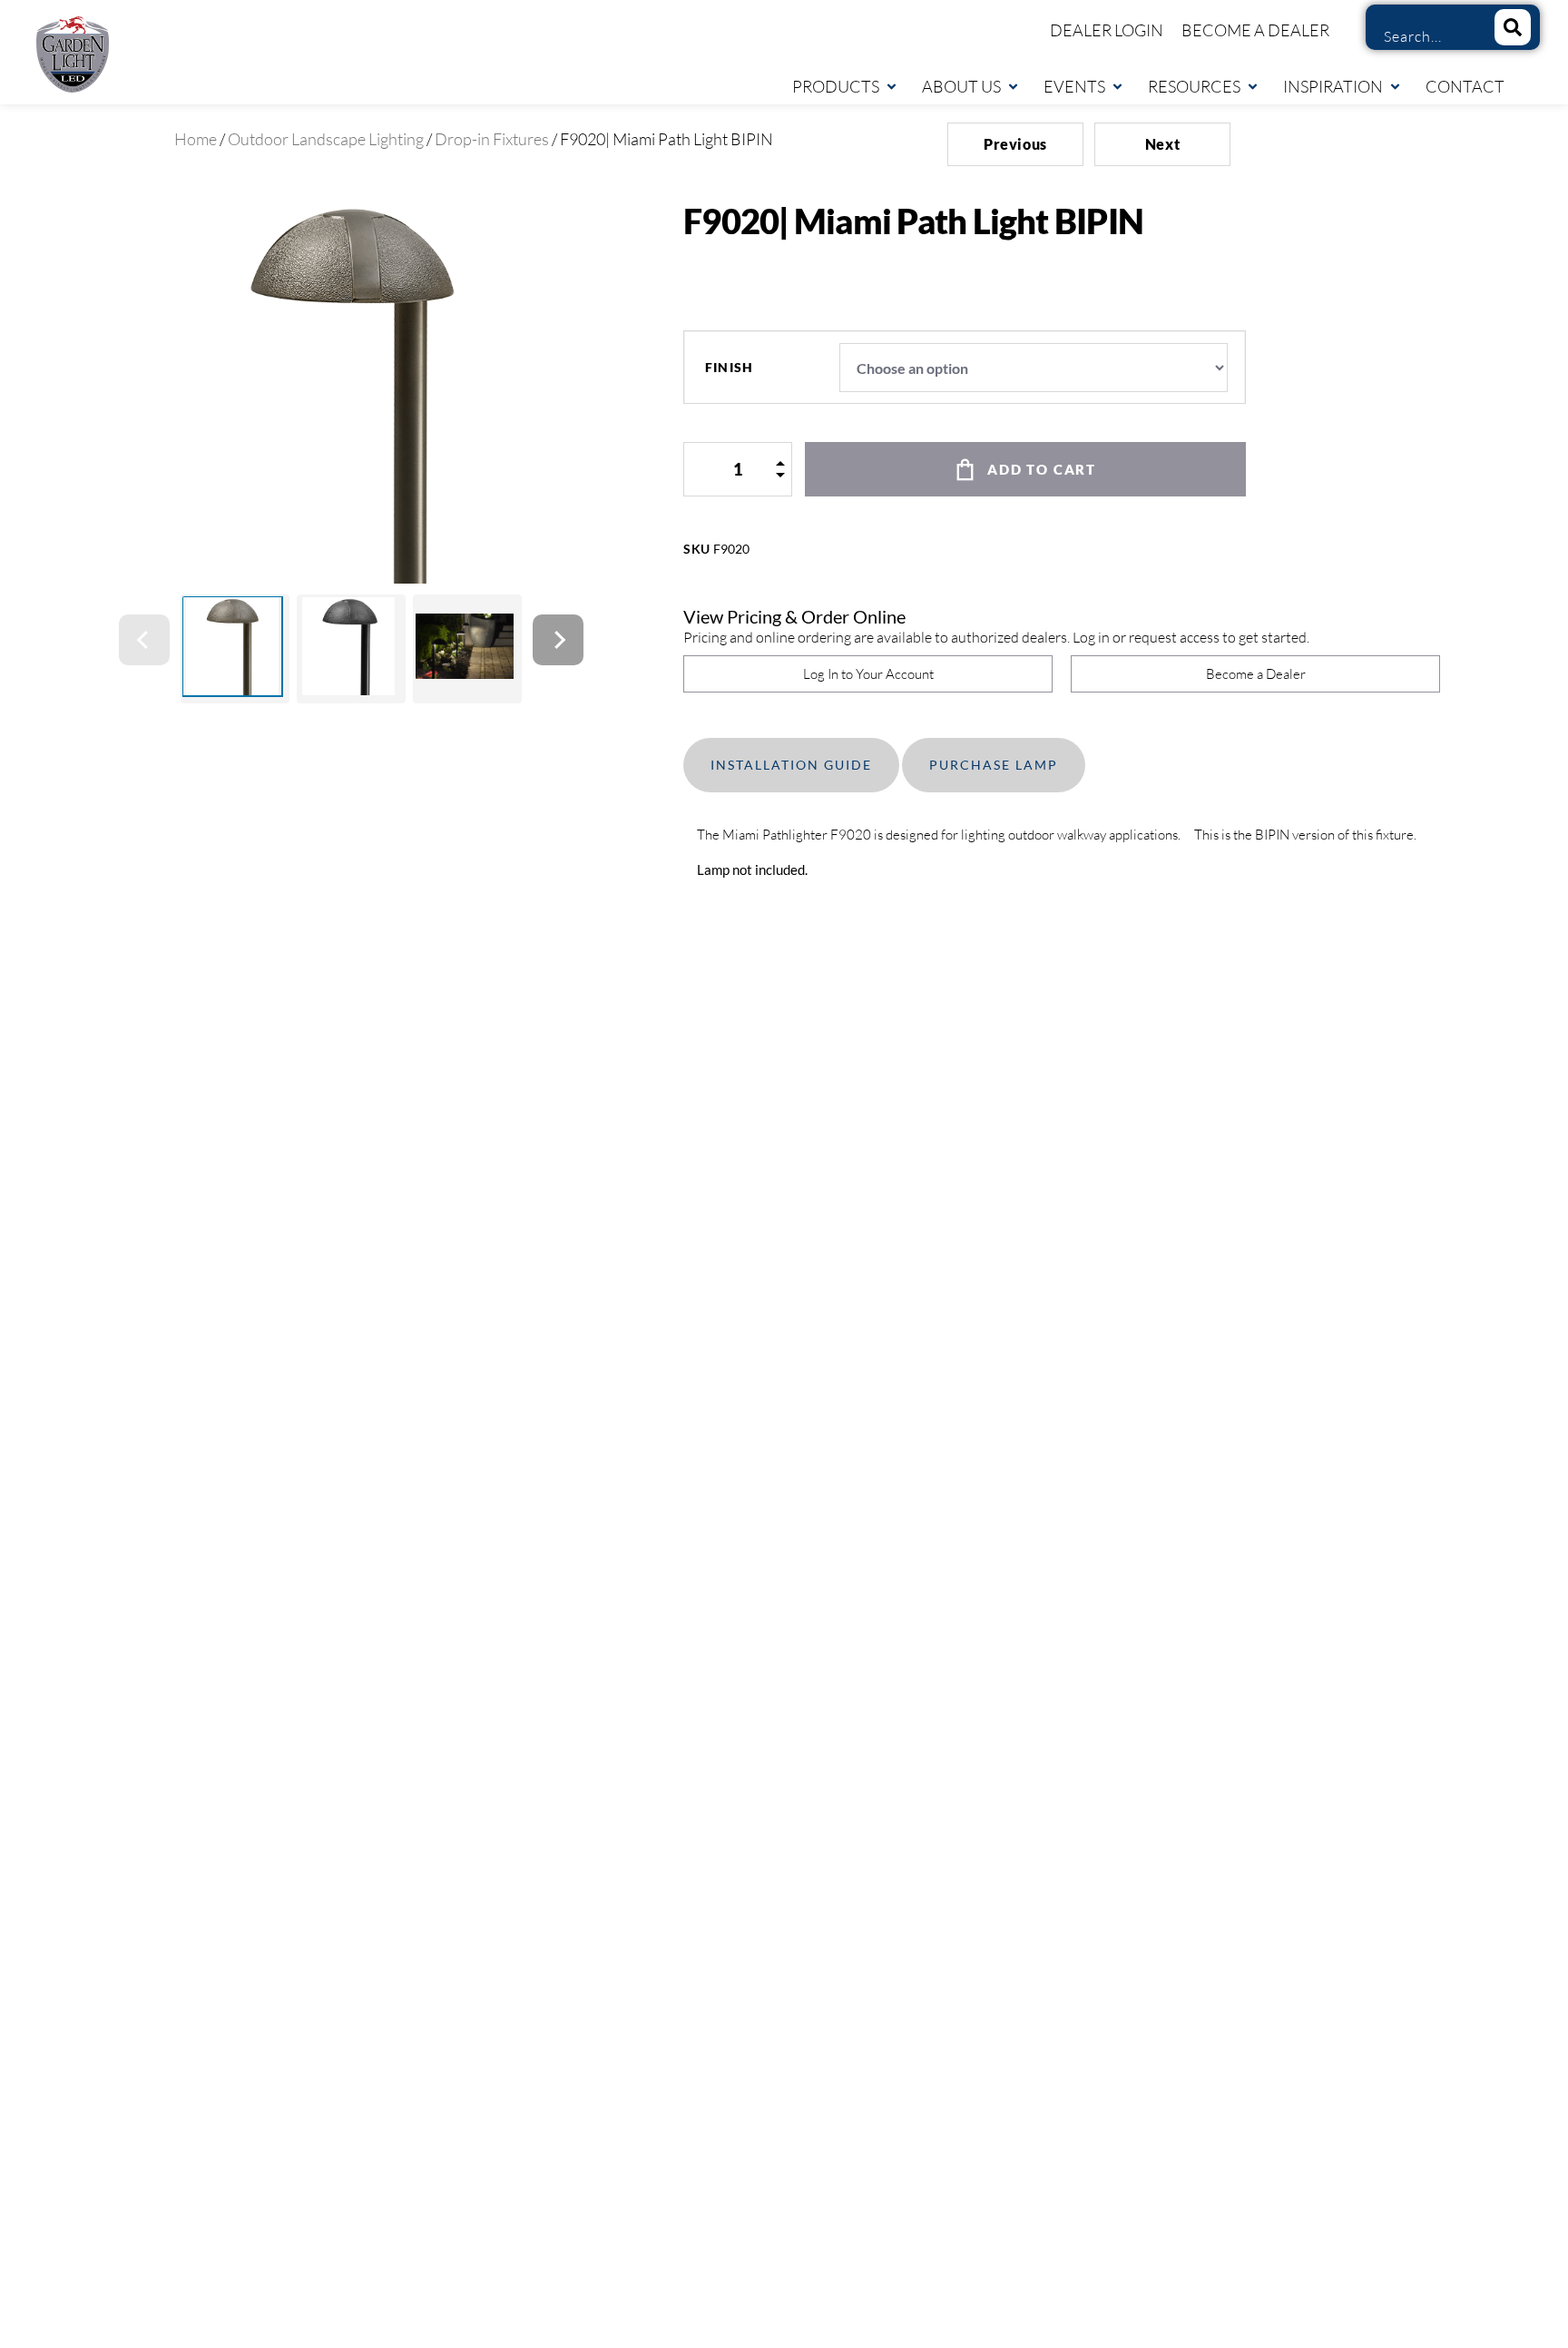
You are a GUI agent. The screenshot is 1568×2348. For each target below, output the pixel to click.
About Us (961, 86)
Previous (1015, 144)
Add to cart (1042, 469)
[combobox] (1423, 36)
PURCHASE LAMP (994, 765)
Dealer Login (1107, 30)
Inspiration (1333, 86)
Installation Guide (791, 765)
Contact (1465, 86)
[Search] (1513, 27)
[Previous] (144, 640)
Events (1074, 86)
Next (1163, 144)
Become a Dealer (1255, 30)
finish (729, 368)
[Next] (558, 640)
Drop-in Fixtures (492, 139)
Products (836, 86)
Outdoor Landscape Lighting (326, 139)
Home (196, 139)
